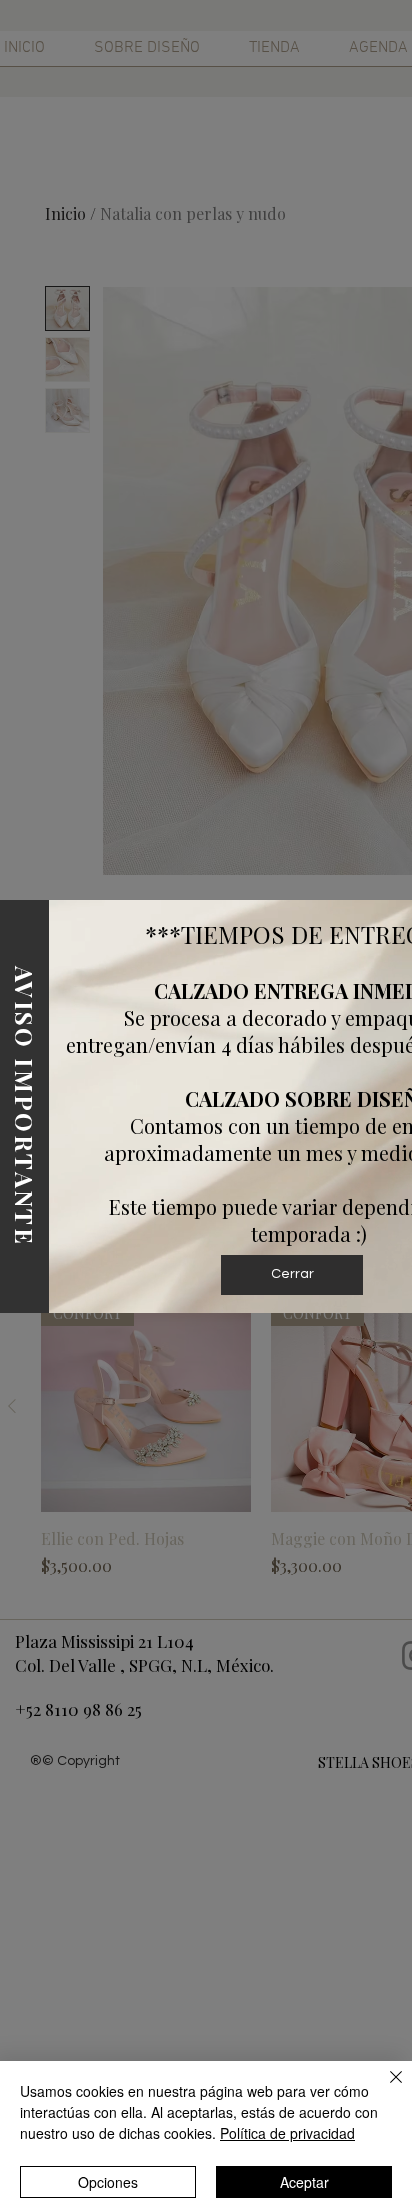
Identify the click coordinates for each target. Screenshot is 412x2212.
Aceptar (304, 2182)
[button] (292, 1275)
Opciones (108, 2182)
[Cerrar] (384, 2089)
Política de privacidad (287, 2133)
